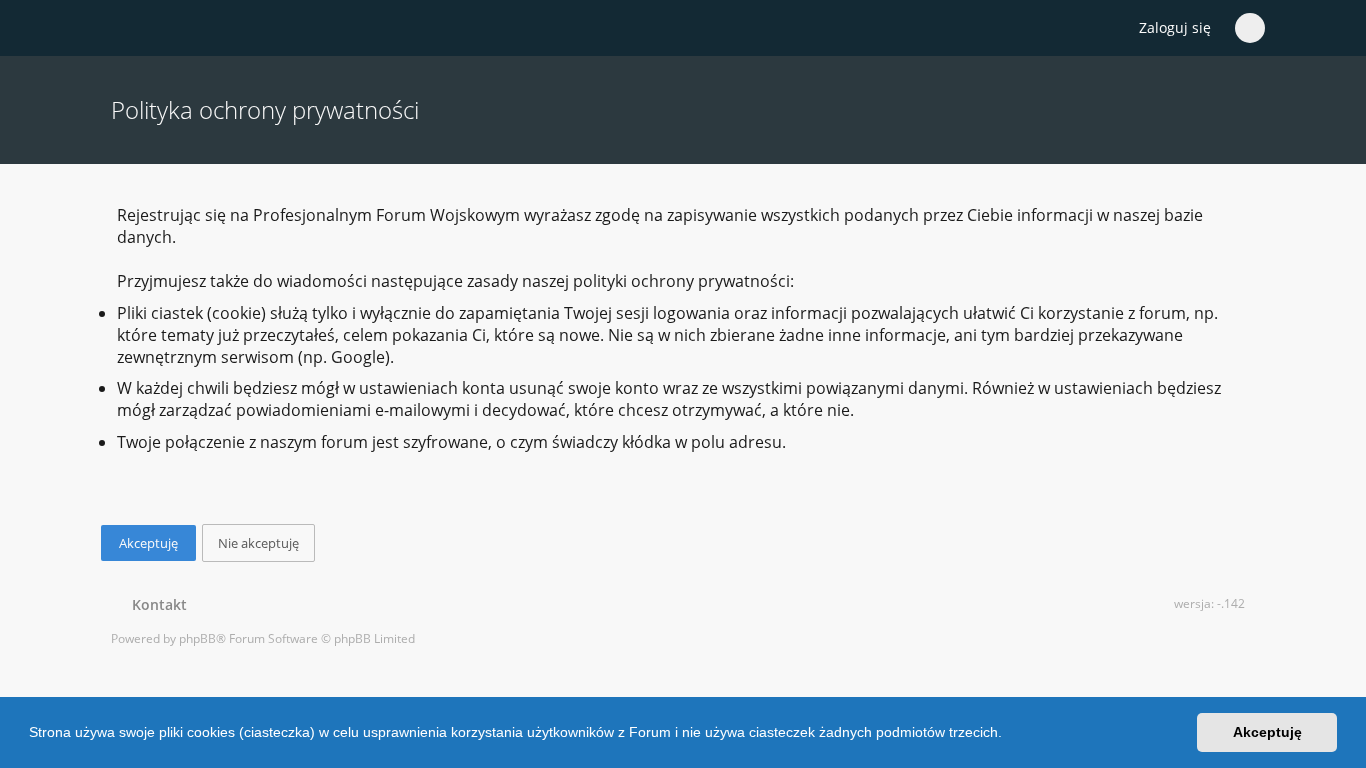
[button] (1009, 735)
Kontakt (155, 604)
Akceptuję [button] (1267, 732)
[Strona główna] (122, 29)
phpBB (197, 638)
